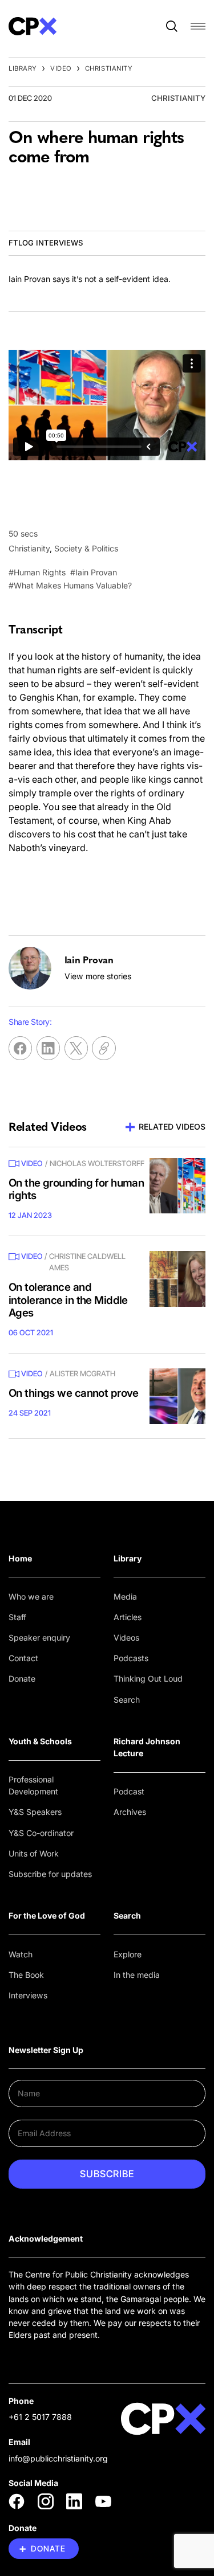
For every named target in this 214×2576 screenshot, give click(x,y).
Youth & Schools (40, 1741)
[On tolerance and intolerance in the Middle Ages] (177, 1279)
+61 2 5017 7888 (40, 2417)
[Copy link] (104, 1048)
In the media (137, 1975)
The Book (26, 1975)
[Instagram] (46, 2501)
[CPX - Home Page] (33, 26)
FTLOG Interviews (46, 243)
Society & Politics (86, 548)
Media (125, 1596)
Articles (128, 1617)
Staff (17, 1617)
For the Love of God (47, 1915)
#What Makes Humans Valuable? (70, 585)
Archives (130, 1812)
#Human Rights (37, 572)
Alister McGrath (82, 1373)
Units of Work (34, 1853)
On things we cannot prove (74, 1393)
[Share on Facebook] (20, 1048)
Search (127, 1700)
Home (20, 1558)
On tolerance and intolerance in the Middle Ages (68, 1300)
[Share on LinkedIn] (48, 1048)
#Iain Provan (94, 572)
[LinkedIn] (74, 2501)
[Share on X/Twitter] (76, 1048)
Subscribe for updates (50, 1874)
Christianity (109, 68)
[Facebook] (17, 2501)
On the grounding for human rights (76, 1189)
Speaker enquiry (39, 1637)
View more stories (98, 976)
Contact (23, 1658)
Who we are (31, 1596)
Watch (21, 1954)
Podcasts (131, 1658)
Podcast (129, 1791)
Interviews (28, 1995)
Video (61, 68)
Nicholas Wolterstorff (97, 1163)
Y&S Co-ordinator (41, 1833)
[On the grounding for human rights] (177, 1186)
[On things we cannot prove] (177, 1396)
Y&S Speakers (35, 1812)
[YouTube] (103, 2501)
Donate (22, 1679)
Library (23, 68)
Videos (126, 1637)
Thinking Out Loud (148, 1679)
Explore (128, 1954)
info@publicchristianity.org (58, 2458)
